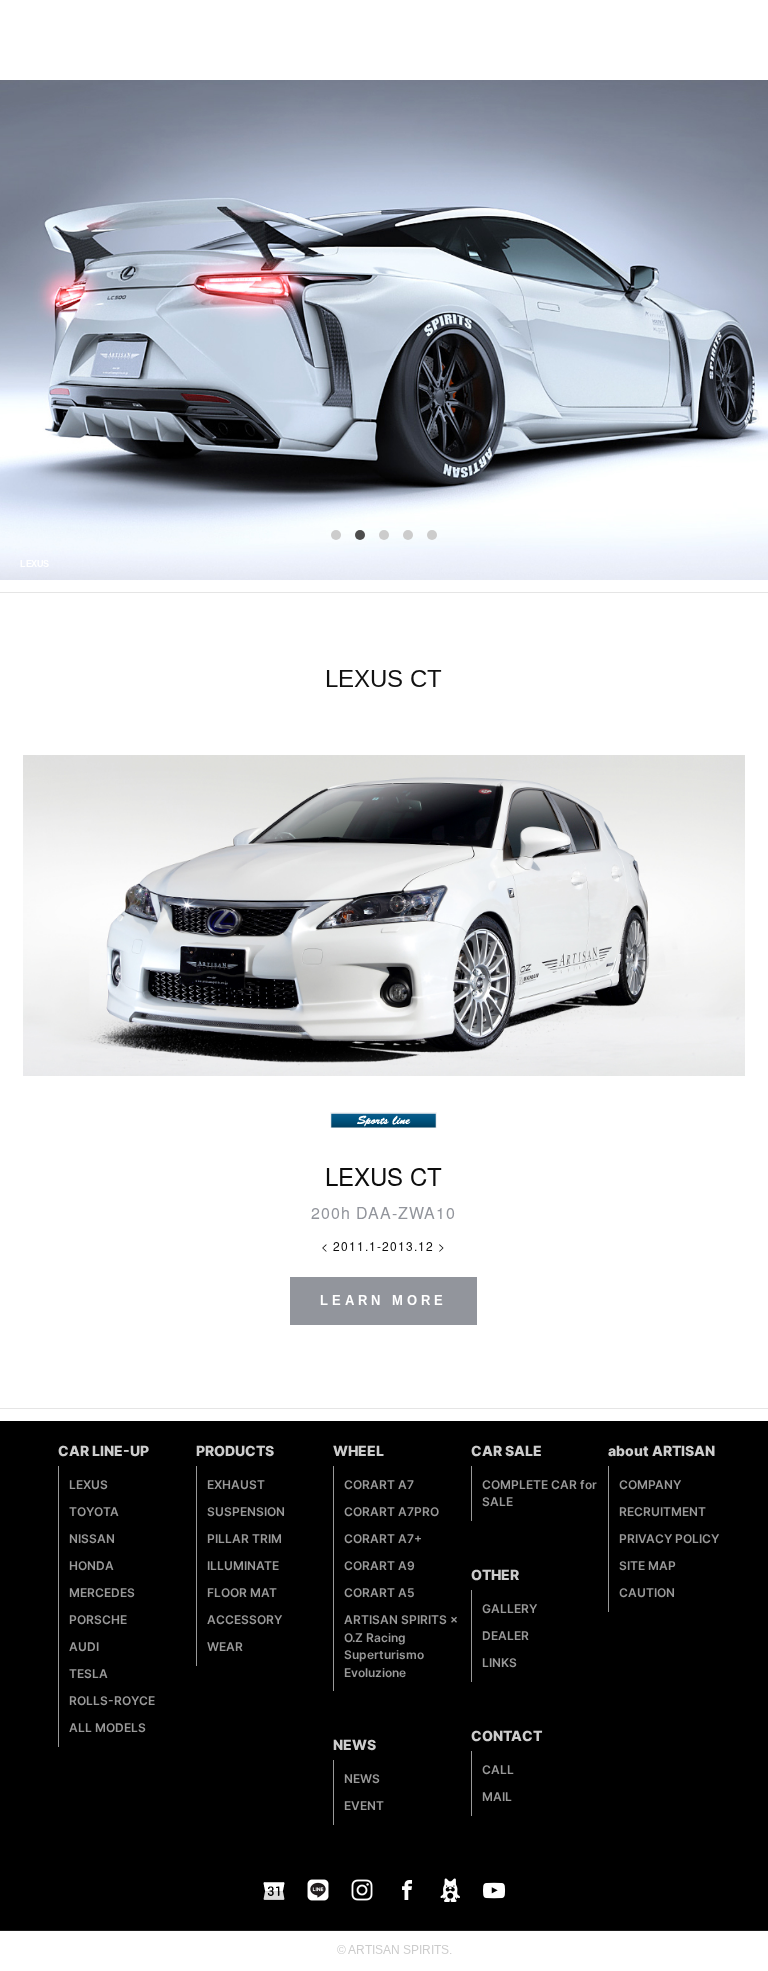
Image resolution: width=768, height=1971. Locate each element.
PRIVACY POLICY (669, 1538)
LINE (318, 1890)
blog (450, 1890)
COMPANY (650, 1484)
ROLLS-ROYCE (112, 1700)
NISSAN (92, 1538)
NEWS (362, 1778)
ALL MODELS (107, 1727)
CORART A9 (379, 1565)
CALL (498, 1769)
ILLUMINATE (243, 1565)
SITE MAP (647, 1565)
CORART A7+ (383, 1538)
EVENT (364, 1805)
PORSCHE (98, 1619)
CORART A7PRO (391, 1511)
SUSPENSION (246, 1511)
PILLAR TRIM (244, 1538)
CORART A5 (379, 1592)
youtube (494, 1890)
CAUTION (647, 1592)
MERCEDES (102, 1592)
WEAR (225, 1646)
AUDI (84, 1646)
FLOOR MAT (242, 1592)
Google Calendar (274, 1890)
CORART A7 (379, 1484)
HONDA (91, 1565)
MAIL (497, 1796)
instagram (362, 1890)
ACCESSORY (244, 1619)
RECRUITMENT (662, 1511)
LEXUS (88, 1484)
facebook (406, 1890)
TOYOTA (94, 1511)
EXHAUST (236, 1484)
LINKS (499, 1662)
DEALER (505, 1635)
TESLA (88, 1673)
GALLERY (509, 1608)
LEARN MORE (383, 1300)
